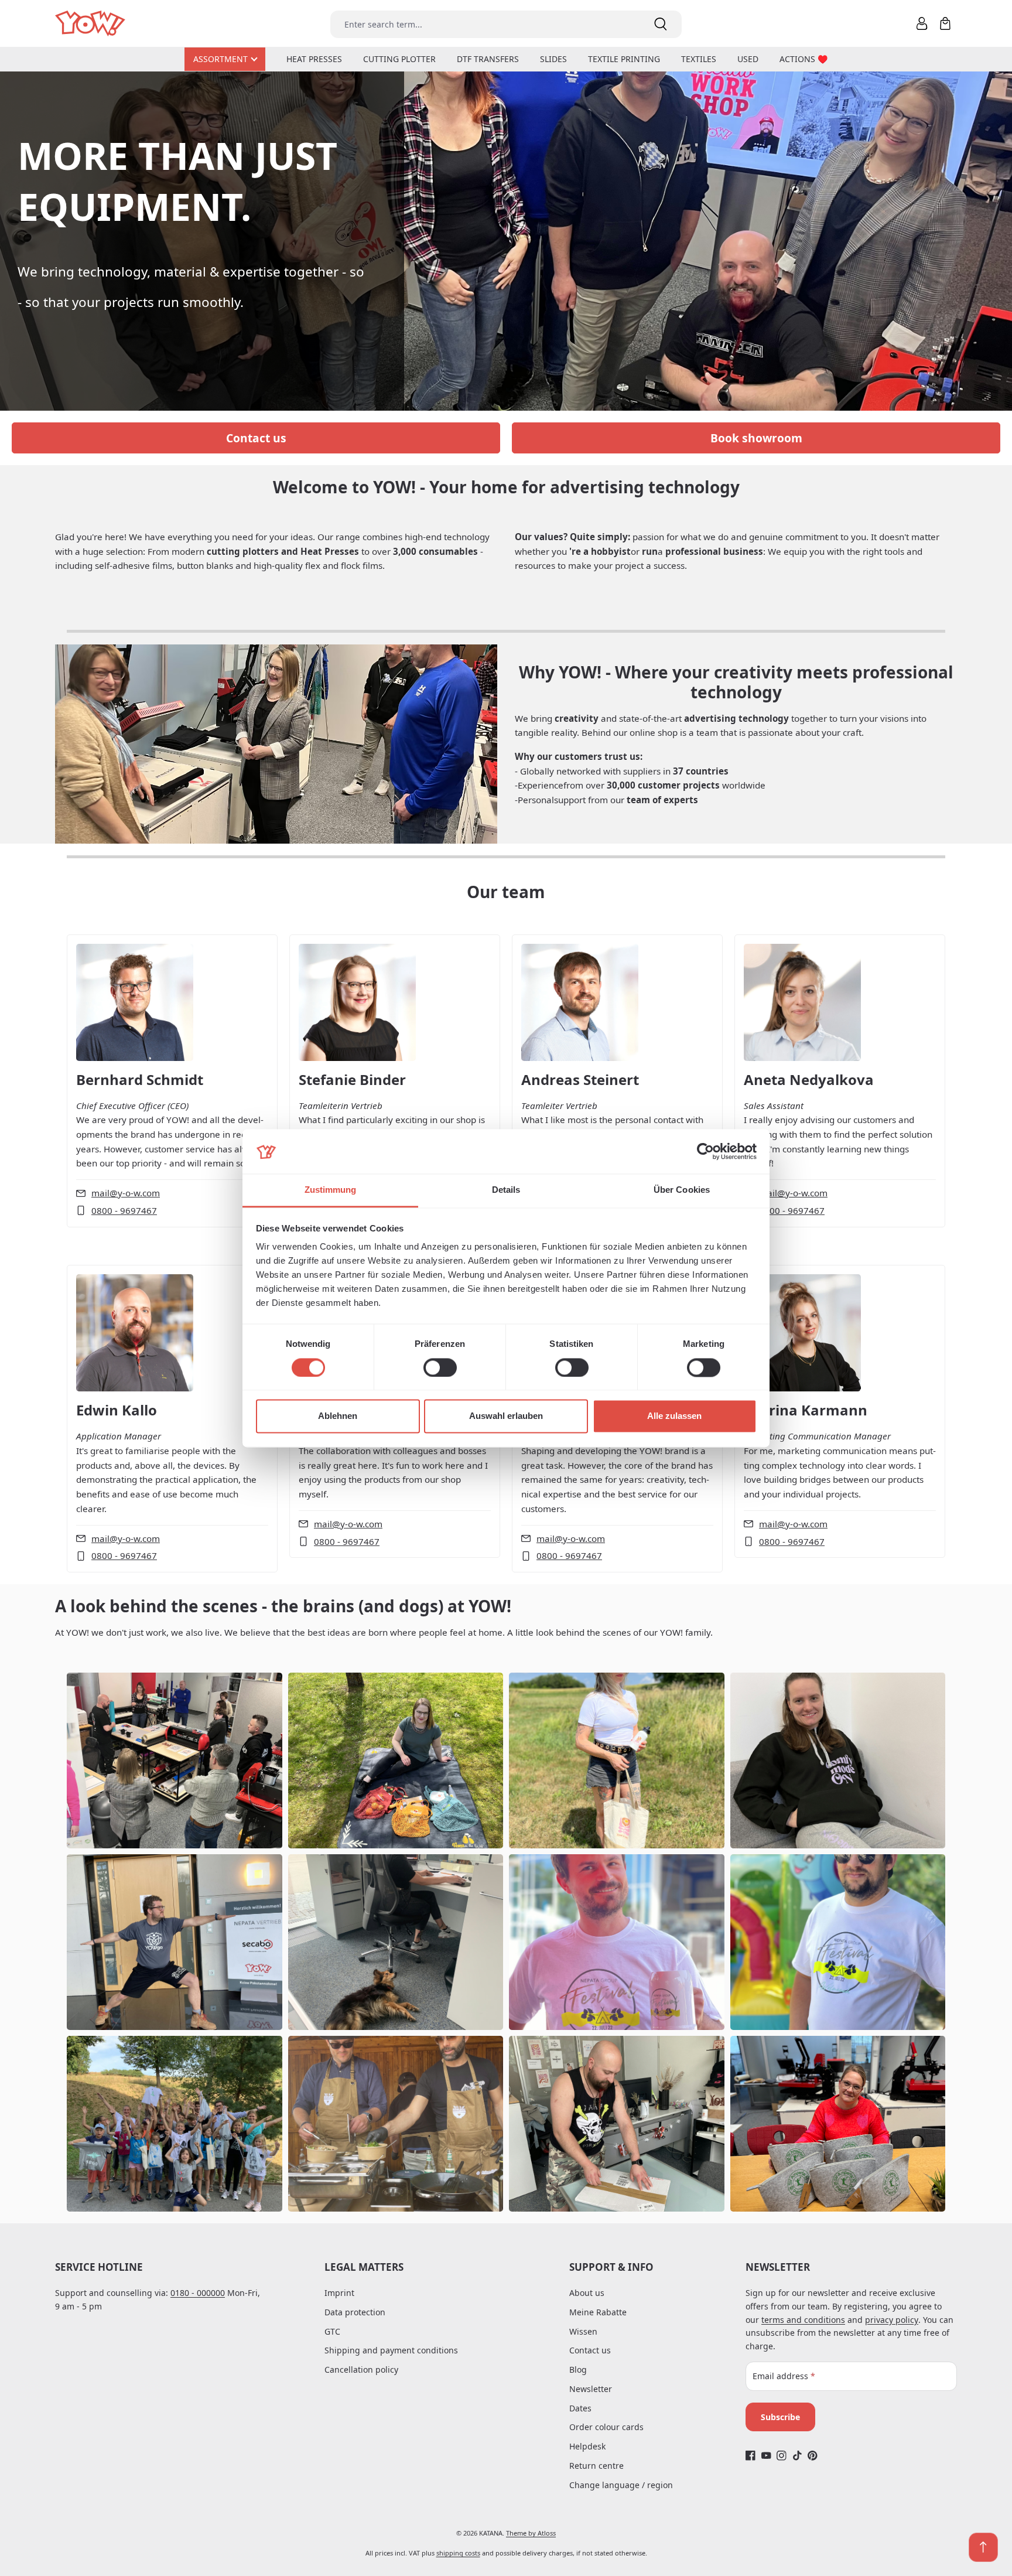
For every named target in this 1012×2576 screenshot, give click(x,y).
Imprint (339, 2293)
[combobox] (485, 24)
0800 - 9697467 (124, 1210)
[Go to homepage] (91, 24)
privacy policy (892, 2320)
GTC (332, 2331)
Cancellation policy (361, 2369)
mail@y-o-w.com (126, 1193)
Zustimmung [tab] (331, 1190)
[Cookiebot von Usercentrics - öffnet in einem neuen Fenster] (705, 1151)
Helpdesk (587, 2446)
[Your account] (922, 23)
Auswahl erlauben (506, 1416)
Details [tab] (506, 1190)
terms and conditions (803, 2320)
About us (587, 2293)
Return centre (596, 2466)
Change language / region (621, 2485)
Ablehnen (338, 1416)
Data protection (355, 2312)
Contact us (256, 438)
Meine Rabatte (598, 2312)
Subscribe (780, 2417)
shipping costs (458, 2553)
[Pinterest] (813, 2456)
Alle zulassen (674, 1416)
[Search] (661, 24)
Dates (580, 2408)
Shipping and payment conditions (391, 2350)
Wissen (583, 2331)
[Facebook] (751, 2456)
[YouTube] (766, 2456)
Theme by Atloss (531, 2533)
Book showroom (756, 438)
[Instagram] (782, 2456)
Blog (578, 2369)
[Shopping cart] (945, 23)
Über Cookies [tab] (682, 1190)
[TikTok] (797, 2456)
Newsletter (591, 2389)
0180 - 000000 (198, 2293)
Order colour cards (606, 2427)
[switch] (440, 1367)
